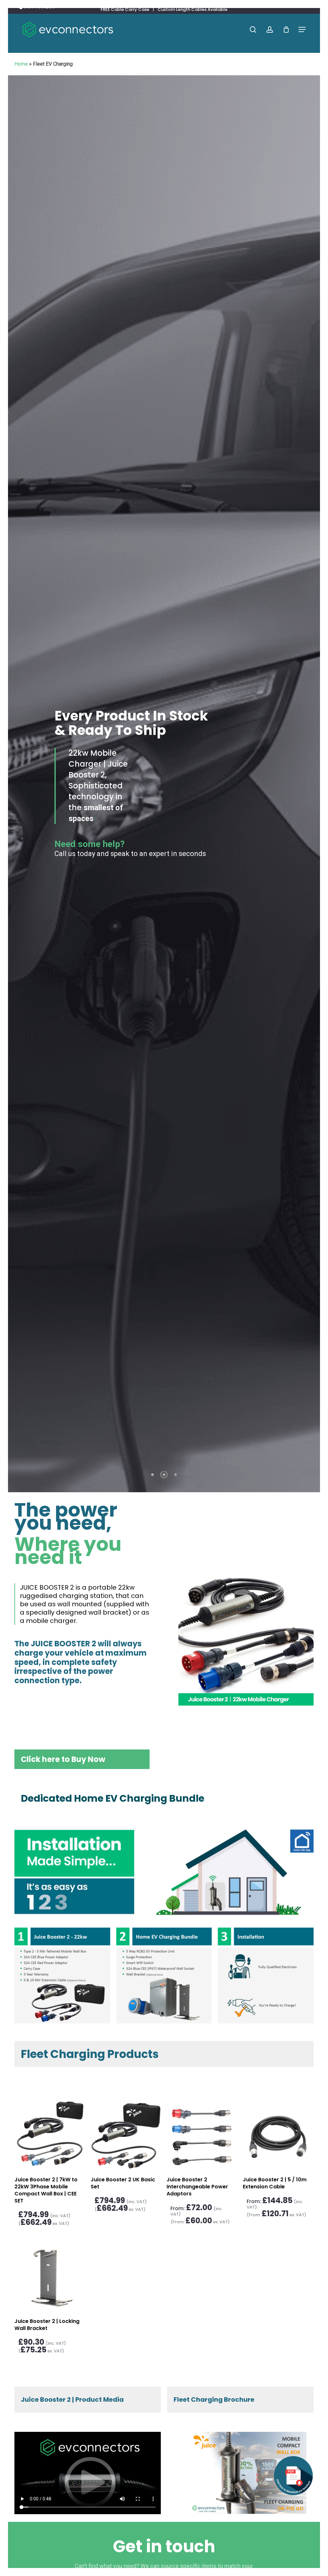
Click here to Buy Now (63, 1759)
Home (21, 64)
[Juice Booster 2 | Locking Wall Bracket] (49, 2277)
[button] (302, 30)
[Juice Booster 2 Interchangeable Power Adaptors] (202, 2135)
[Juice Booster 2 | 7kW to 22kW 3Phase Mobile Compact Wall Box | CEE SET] (49, 2135)
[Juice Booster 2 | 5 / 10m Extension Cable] (278, 2135)
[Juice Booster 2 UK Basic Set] (126, 2135)
